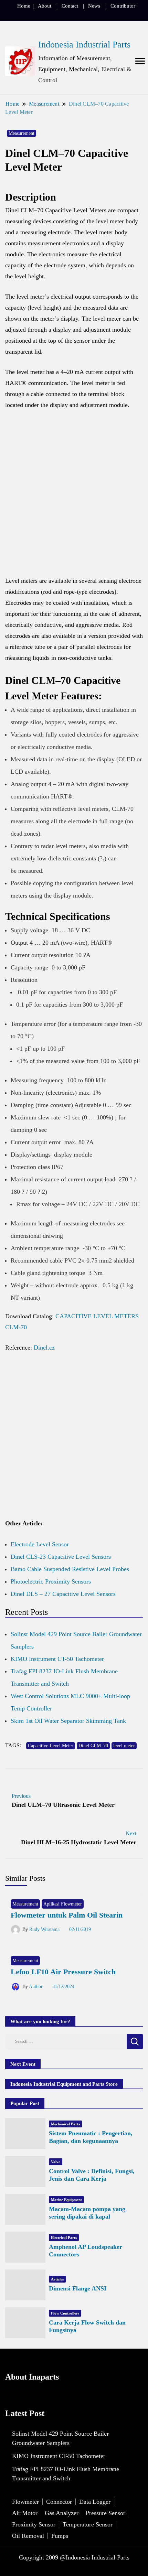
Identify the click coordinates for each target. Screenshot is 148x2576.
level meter (124, 1746)
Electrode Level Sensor (40, 1544)
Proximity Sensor (34, 2524)
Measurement (22, 133)
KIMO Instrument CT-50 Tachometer (57, 1659)
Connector (59, 2502)
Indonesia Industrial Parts (84, 45)
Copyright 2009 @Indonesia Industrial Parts (74, 2557)
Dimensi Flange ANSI (78, 2288)
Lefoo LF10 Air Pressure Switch (63, 1972)
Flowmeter (25, 2502)
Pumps (60, 2536)
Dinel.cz (43, 1348)
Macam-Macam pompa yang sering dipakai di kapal (87, 2213)
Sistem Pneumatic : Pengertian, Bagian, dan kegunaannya (91, 2137)
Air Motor (25, 2513)
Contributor (123, 6)
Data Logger (95, 2502)
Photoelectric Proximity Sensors (51, 1581)
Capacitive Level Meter (51, 1746)
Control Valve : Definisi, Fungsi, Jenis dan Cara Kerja (92, 2175)
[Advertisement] (74, 496)
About (45, 6)
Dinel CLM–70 (93, 1746)
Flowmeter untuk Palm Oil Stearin (67, 1915)
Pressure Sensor (105, 2513)
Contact (70, 6)
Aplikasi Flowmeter (63, 1904)
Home (24, 6)
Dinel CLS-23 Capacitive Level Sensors (61, 1557)
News (94, 6)
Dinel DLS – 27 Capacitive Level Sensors (63, 1594)
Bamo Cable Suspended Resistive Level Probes (70, 1569)
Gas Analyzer (62, 2513)
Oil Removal (28, 2536)
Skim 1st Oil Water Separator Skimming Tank (68, 1721)
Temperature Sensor (88, 2524)
